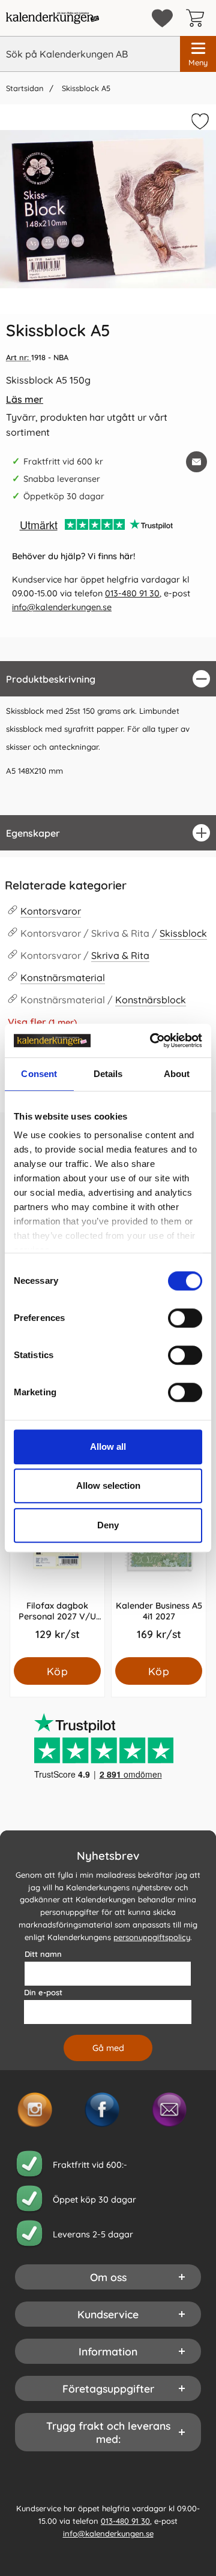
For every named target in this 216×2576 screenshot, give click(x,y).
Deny (108, 1525)
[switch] (185, 1318)
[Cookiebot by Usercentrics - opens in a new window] (152, 1040)
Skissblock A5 (85, 88)
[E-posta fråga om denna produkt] (196, 462)
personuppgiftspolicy (152, 1937)
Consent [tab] (39, 1074)
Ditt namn (43, 1954)
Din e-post (43, 1993)
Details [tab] (108, 1074)
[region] (108, 679)
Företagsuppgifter (108, 2389)
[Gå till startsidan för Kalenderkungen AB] (52, 18)
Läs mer (25, 399)
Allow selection (108, 1485)
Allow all (108, 1447)
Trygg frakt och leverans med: (108, 2433)
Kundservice (108, 2315)
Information (108, 2352)
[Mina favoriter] (162, 18)
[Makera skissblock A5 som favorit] (199, 123)
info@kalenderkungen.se (62, 607)
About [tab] (177, 1074)
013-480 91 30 (132, 593)
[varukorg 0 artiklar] (198, 18)
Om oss (108, 2278)
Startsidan (25, 88)
